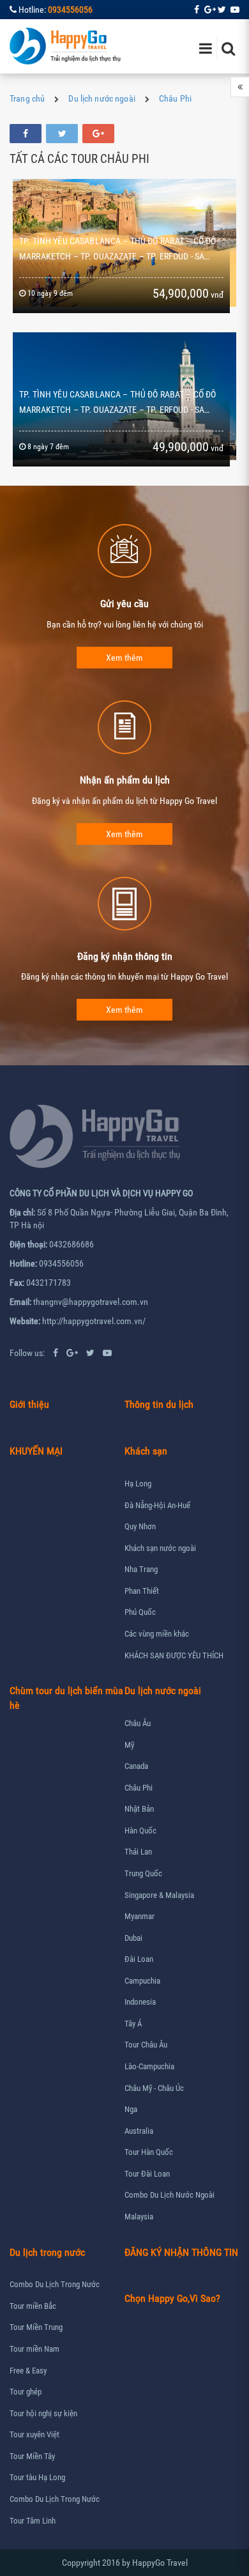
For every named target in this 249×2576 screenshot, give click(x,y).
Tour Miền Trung (36, 2327)
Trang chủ (27, 98)
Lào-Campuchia (149, 2066)
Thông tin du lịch (159, 1404)
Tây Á (133, 2024)
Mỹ (129, 1745)
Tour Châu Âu (146, 2045)
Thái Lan (138, 1852)
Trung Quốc (143, 1873)
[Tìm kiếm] (228, 48)
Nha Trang (141, 1569)
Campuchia (142, 1981)
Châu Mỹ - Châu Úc (154, 2088)
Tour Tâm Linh (33, 2521)
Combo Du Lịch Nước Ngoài (170, 2195)
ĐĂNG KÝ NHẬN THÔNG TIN (181, 2252)
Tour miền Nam (34, 2349)
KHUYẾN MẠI (36, 1451)
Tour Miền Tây (32, 2456)
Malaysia (139, 2217)
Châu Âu (138, 1723)
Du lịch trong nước (47, 2252)
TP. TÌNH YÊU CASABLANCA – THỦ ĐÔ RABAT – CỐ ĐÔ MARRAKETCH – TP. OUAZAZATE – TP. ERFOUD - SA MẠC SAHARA (117, 410)
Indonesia (140, 2002)
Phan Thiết (142, 1591)
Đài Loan (139, 1959)
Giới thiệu (29, 1404)
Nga (131, 2109)
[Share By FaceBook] (26, 134)
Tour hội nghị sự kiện (43, 2413)
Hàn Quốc (140, 1831)
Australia (139, 2131)
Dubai (133, 1938)
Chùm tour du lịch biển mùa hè (66, 1698)
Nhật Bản (139, 1809)
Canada (136, 1766)
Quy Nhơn (140, 1526)
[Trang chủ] (66, 46)
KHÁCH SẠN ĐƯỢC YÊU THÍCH (174, 1655)
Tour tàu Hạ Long (37, 2477)
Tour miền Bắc (33, 2306)
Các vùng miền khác (157, 1634)
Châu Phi (175, 98)
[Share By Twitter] (62, 134)
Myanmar (140, 1916)
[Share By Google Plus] (98, 134)
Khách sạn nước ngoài (160, 1548)
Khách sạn (146, 1451)
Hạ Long (138, 1484)
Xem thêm (124, 658)
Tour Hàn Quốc (149, 2152)
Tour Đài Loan (147, 2174)
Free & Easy (28, 2371)
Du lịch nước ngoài (102, 98)
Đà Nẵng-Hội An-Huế (157, 1505)
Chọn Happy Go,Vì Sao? (172, 2298)
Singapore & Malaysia (159, 1895)
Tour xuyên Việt (34, 2434)
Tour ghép (26, 2392)
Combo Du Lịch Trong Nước (55, 2284)
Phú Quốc (140, 1612)
